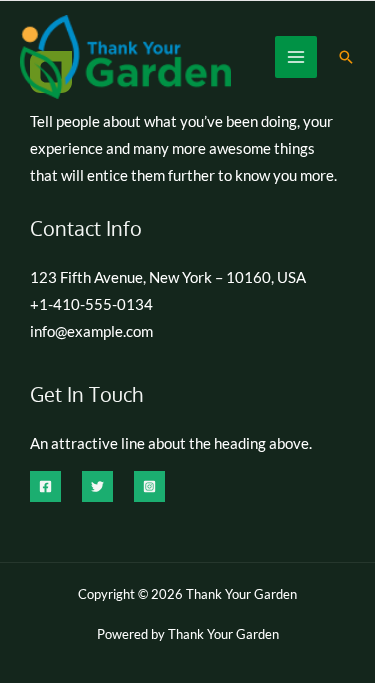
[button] (346, 57)
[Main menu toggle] (296, 57)
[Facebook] (45, 486)
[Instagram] (149, 486)
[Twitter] (97, 486)
